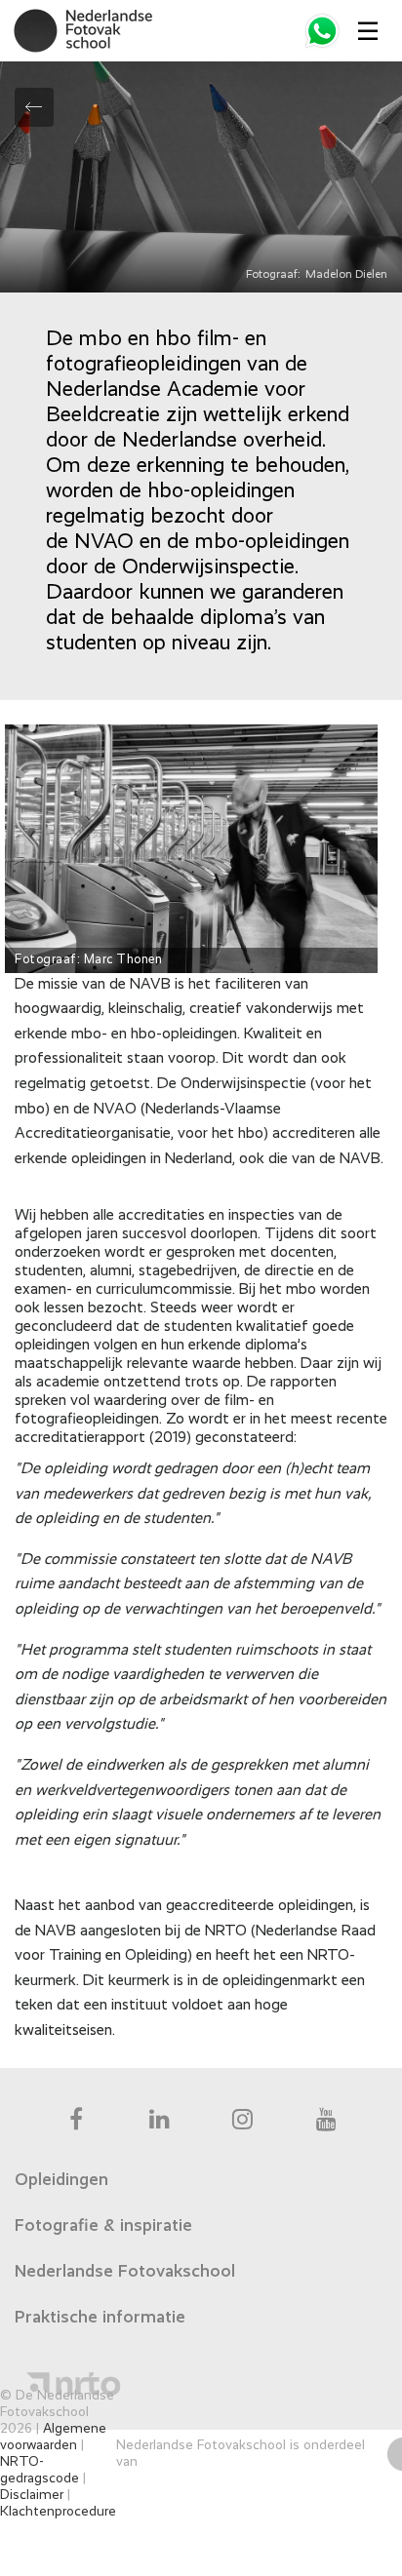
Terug (34, 107)
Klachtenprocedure (58, 2512)
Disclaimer (32, 2495)
